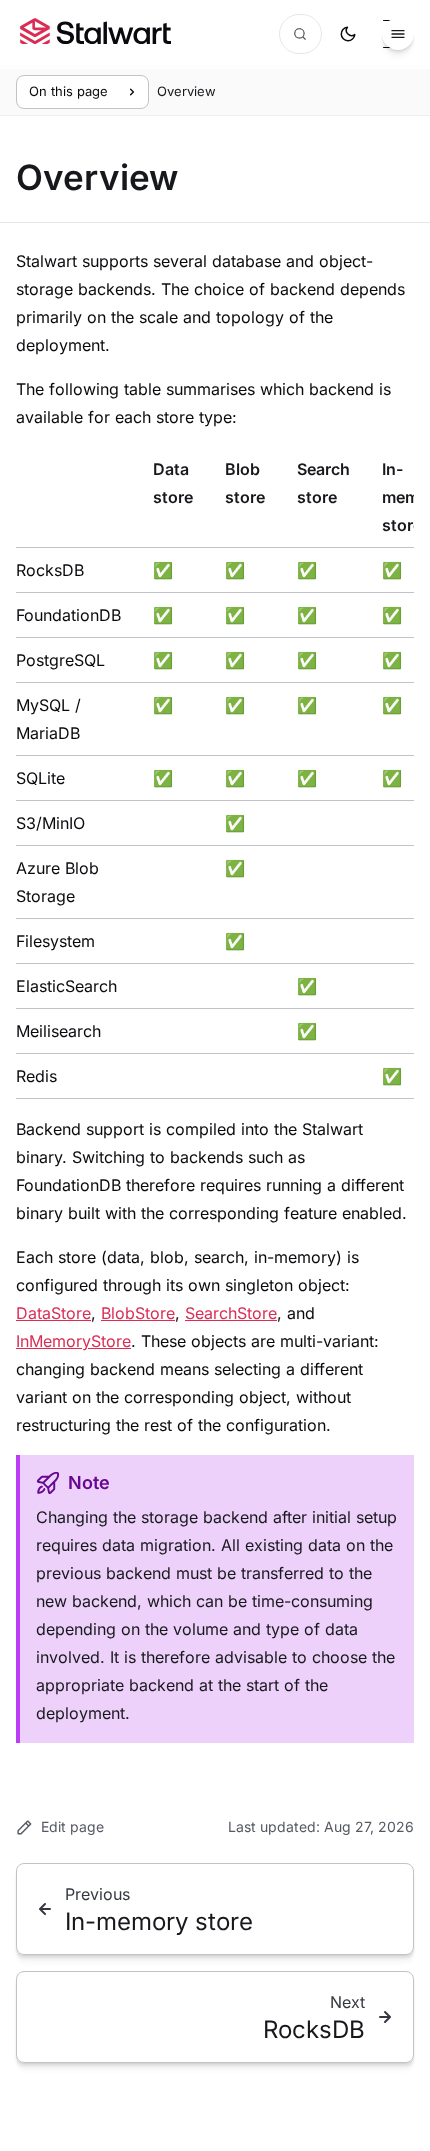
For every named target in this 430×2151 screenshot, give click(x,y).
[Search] (300, 34)
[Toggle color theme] (348, 34)
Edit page (72, 1826)
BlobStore (138, 1313)
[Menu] (398, 34)
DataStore (53, 1313)
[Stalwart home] (95, 34)
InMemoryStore (73, 1341)
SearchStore (231, 1313)
